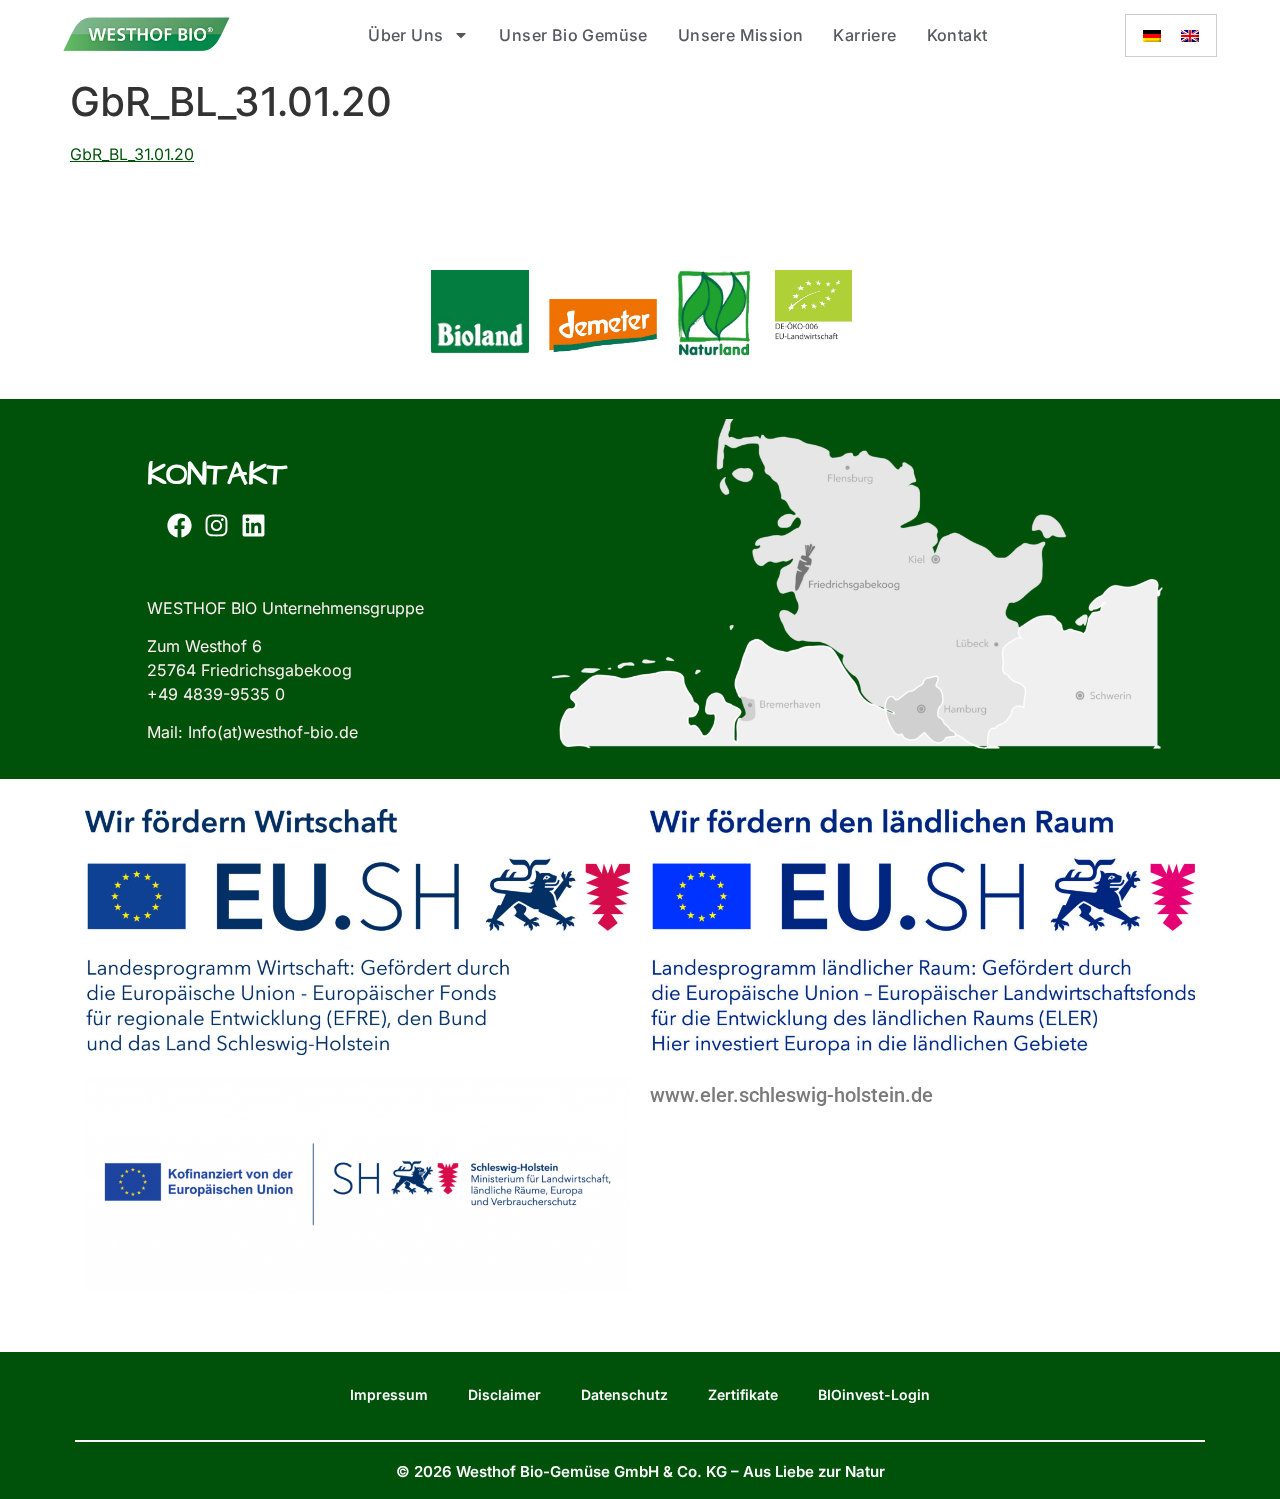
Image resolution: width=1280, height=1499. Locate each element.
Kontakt (957, 35)
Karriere (864, 35)
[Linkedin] (253, 526)
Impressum (389, 1394)
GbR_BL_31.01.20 (132, 154)
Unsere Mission (741, 35)
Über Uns (405, 35)
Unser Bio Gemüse (573, 35)
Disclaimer (504, 1394)
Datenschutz (624, 1394)
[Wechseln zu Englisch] (1190, 35)
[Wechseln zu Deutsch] (1152, 35)
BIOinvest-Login (874, 1394)
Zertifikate (743, 1394)
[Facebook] (179, 526)
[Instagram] (216, 526)
